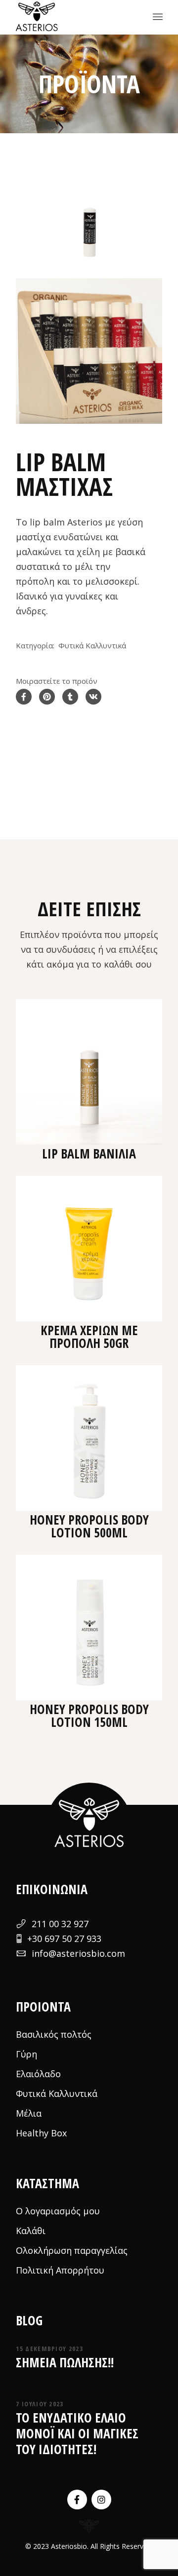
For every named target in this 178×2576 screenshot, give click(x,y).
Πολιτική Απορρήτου (60, 2270)
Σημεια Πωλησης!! (65, 2362)
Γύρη (26, 2054)
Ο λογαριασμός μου (58, 2211)
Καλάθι (31, 2231)
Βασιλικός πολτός (54, 2034)
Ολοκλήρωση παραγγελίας (72, 2250)
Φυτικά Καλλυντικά (92, 645)
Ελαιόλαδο (38, 2074)
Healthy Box (41, 2133)
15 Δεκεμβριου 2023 (49, 2349)
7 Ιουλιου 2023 (40, 2404)
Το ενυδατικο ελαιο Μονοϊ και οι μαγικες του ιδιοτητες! (77, 2433)
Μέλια (29, 2113)
